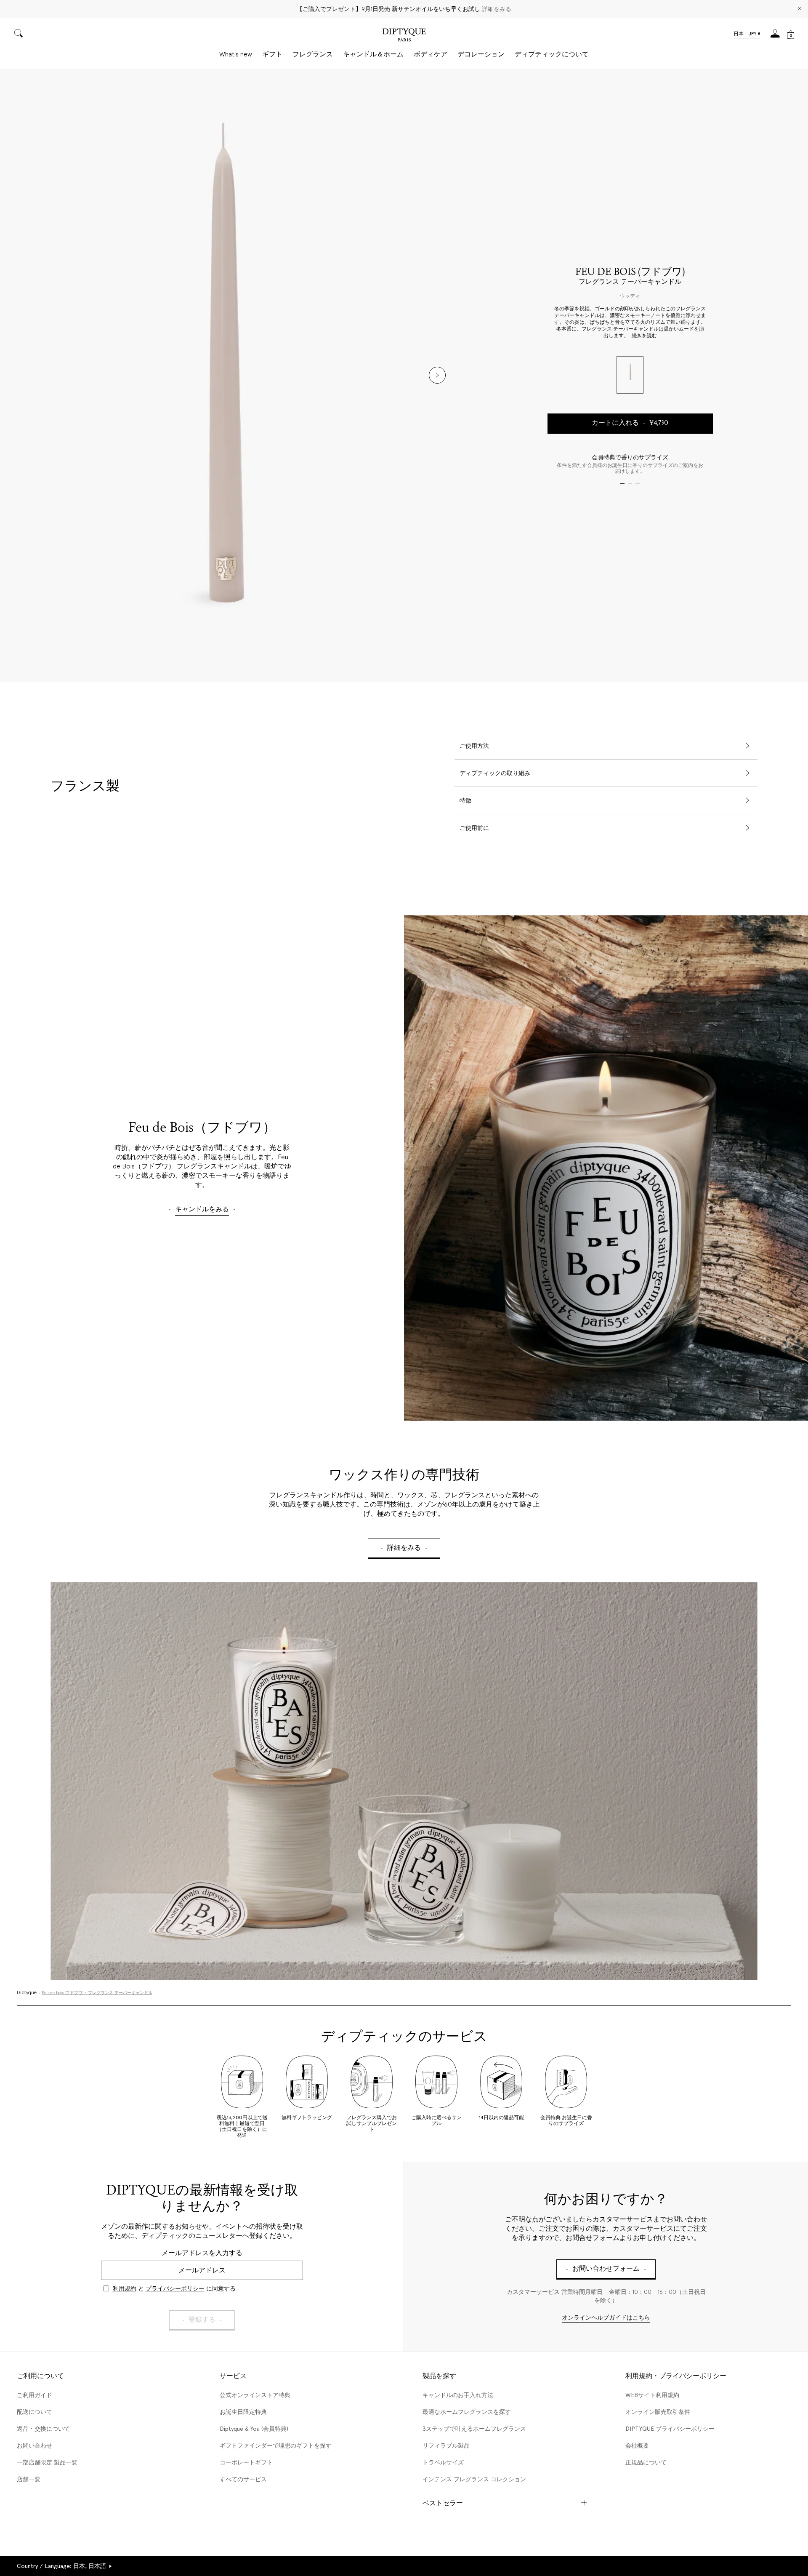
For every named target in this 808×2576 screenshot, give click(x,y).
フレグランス (313, 54)
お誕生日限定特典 (243, 2412)
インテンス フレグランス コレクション (474, 2479)
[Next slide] (437, 375)
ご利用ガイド (35, 2395)
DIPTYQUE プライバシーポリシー (670, 2429)
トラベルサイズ (443, 2462)
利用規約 (125, 2288)
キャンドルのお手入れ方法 (458, 2395)
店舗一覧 (29, 2479)
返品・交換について (43, 2429)
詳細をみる (497, 9)
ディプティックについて (552, 54)
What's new (236, 54)
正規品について (646, 2462)
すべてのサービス (243, 2479)
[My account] (775, 36)
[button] (747, 35)
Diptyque (27, 1993)
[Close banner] (800, 9)
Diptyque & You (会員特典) (254, 2429)
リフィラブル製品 (446, 2445)
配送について (35, 2412)
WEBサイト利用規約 (652, 2395)
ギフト (272, 54)
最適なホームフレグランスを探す (467, 2412)
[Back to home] (404, 36)
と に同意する (174, 2288)
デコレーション (481, 54)
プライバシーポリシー (175, 2288)
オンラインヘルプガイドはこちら (606, 2318)
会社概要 (637, 2445)
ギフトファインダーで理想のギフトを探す (276, 2445)
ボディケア (431, 54)
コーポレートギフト (246, 2462)
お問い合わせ (35, 2445)
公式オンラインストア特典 (255, 2395)
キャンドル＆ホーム (373, 54)
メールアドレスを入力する (202, 2253)
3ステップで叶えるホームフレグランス (474, 2429)
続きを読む (644, 336)
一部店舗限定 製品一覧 (47, 2462)
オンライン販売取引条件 (658, 2412)
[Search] (19, 34)
